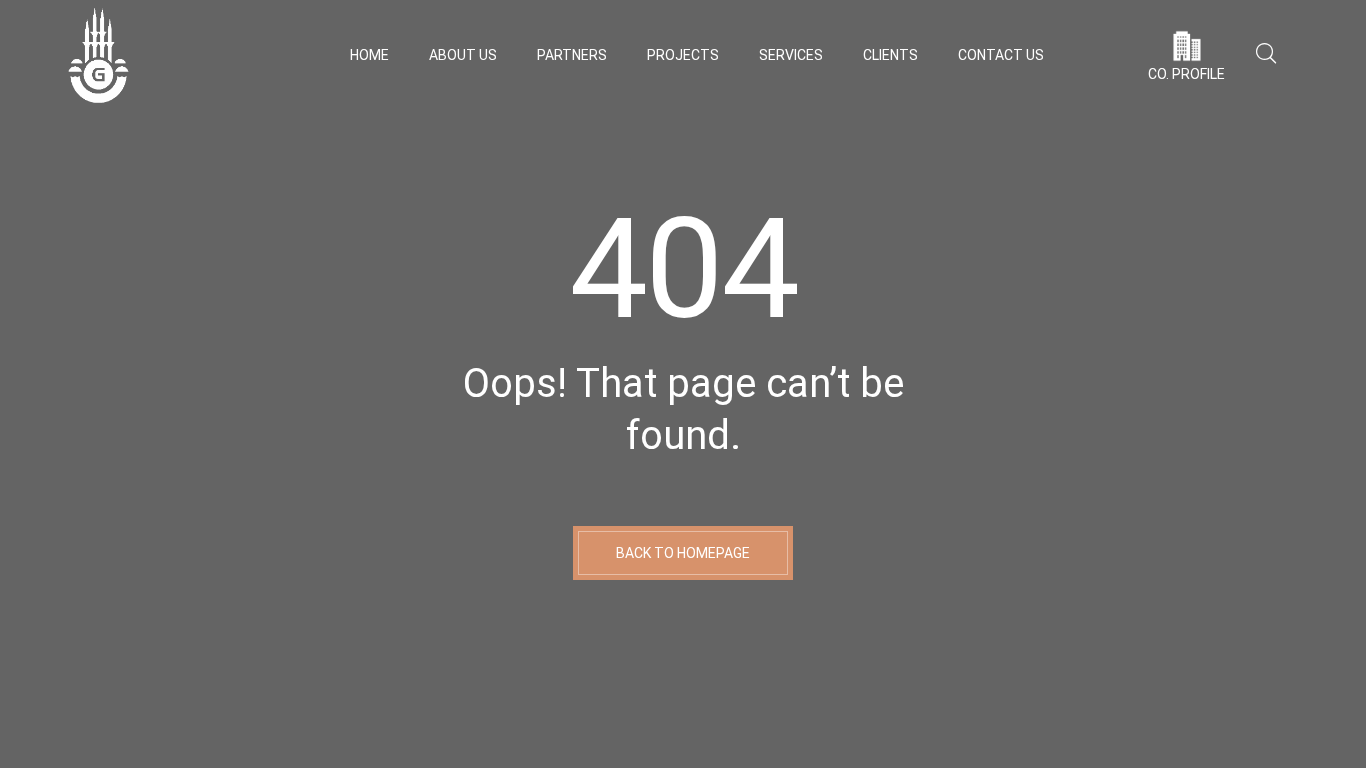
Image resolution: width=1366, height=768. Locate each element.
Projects (683, 55)
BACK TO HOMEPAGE (683, 553)
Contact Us (1001, 55)
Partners (572, 55)
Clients (890, 55)
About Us (463, 55)
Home (369, 55)
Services (791, 55)
